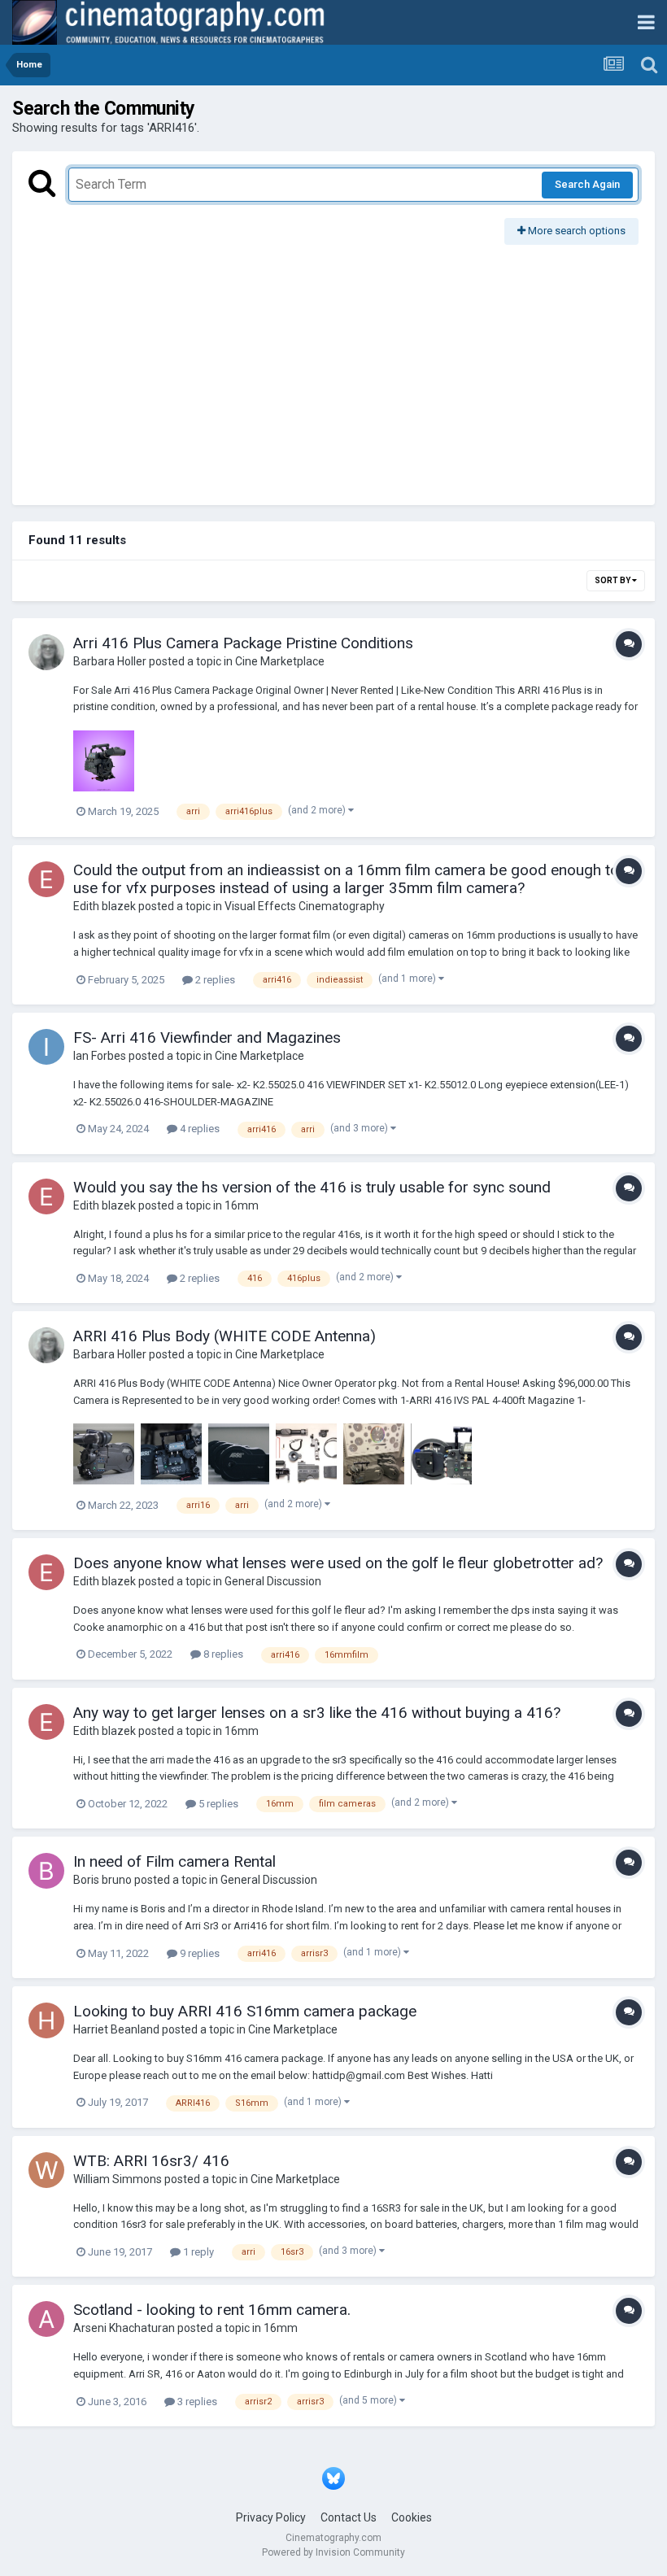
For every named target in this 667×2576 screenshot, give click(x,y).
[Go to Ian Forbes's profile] (46, 1047)
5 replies (217, 1804)
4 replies (198, 1129)
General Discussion (273, 1581)
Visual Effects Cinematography (305, 906)
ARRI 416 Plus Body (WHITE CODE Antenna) (225, 1336)
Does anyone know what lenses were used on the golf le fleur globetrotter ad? (338, 1563)
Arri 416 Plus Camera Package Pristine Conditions (243, 643)
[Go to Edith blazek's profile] (46, 879)
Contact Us (349, 2517)
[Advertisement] (333, 367)
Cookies (412, 2517)
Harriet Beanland (116, 2029)
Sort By (613, 580)
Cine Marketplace (280, 661)
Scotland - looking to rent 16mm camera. (212, 2310)
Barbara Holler (110, 661)
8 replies (222, 1654)
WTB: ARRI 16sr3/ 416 (151, 2161)
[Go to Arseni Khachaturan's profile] (46, 2319)
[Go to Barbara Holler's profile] (46, 652)
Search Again (587, 184)
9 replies (198, 1953)
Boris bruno (102, 1880)
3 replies (196, 2402)
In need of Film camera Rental (174, 1861)
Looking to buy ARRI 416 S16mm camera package (245, 2011)
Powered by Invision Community (333, 2552)
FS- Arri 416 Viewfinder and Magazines (207, 1037)
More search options (575, 231)
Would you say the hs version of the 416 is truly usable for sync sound (312, 1187)
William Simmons (118, 2179)
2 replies (214, 980)
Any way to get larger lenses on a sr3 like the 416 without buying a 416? (317, 1713)
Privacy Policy (271, 2517)
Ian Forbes (100, 1056)
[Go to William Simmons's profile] (46, 2170)
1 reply (197, 2252)
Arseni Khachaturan (124, 2328)
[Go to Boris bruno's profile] (46, 1871)
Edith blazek (105, 906)
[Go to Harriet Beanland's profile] (46, 2020)
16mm (242, 1205)
